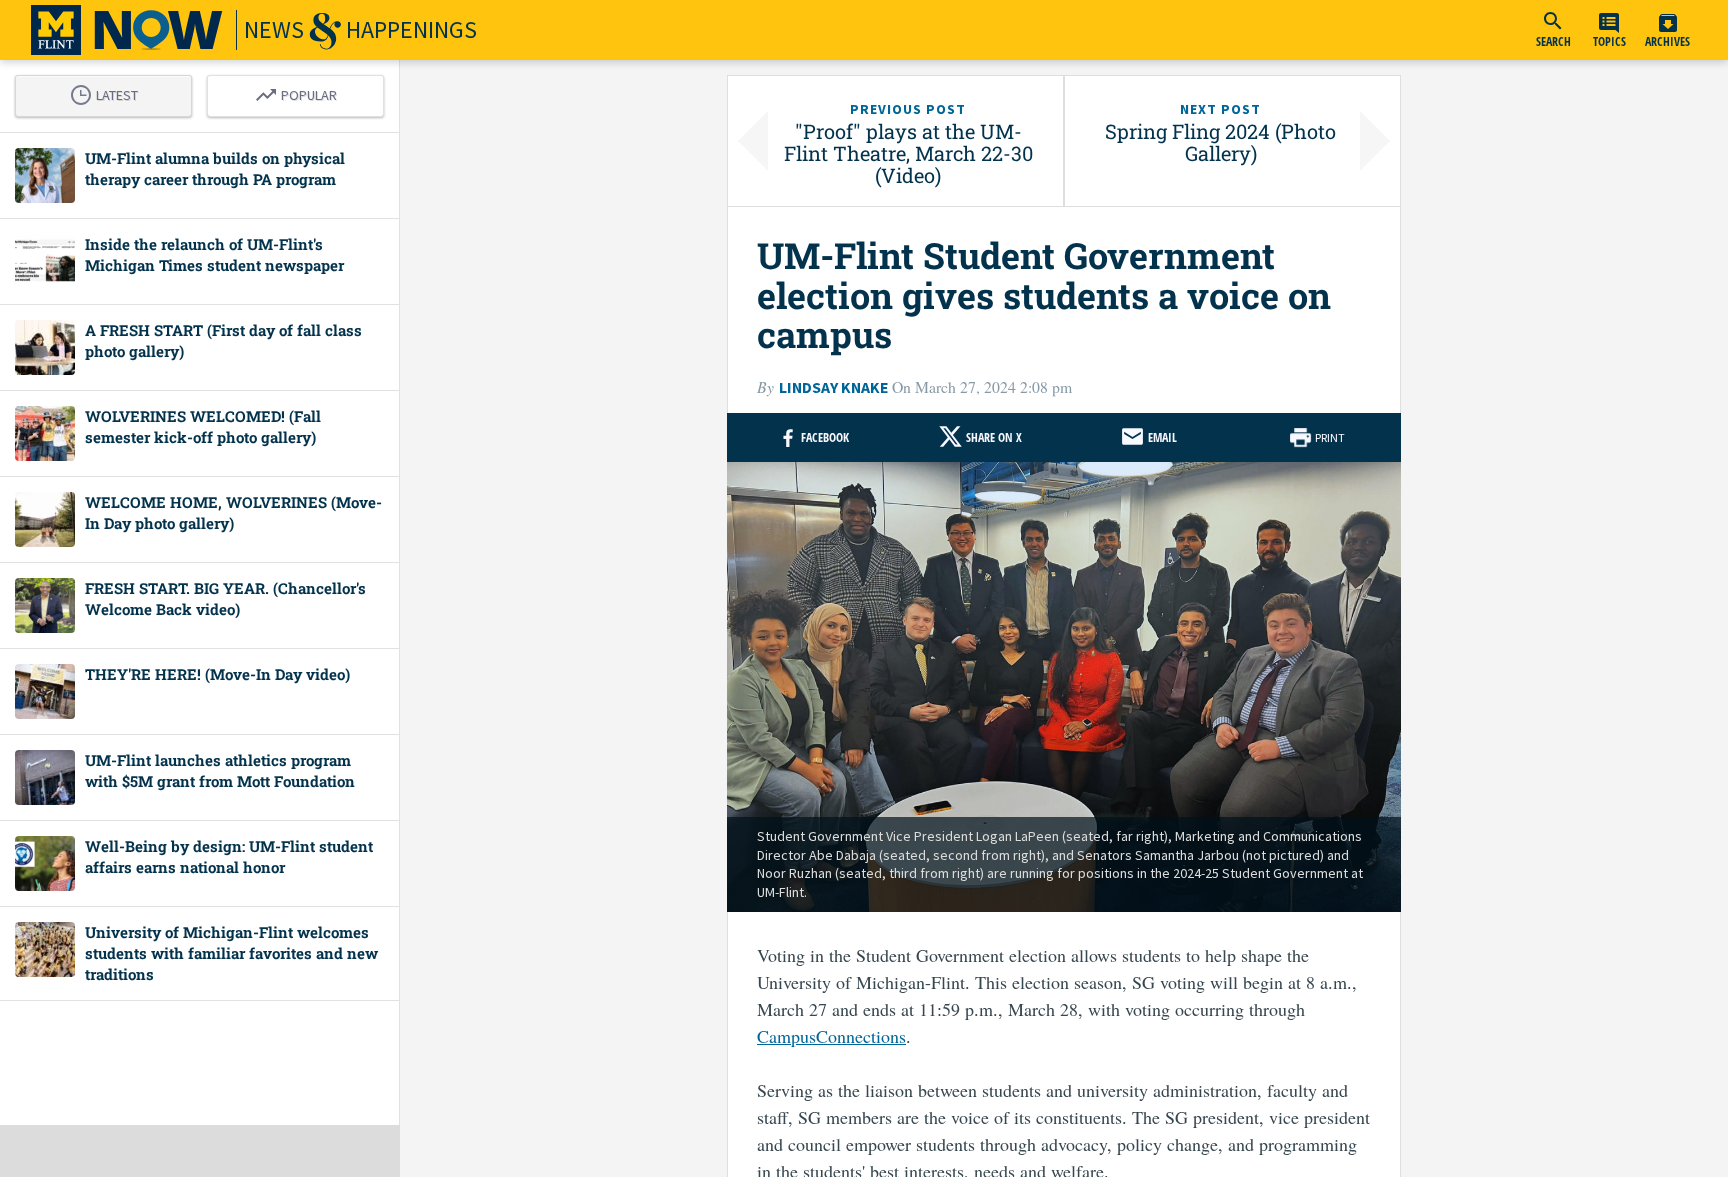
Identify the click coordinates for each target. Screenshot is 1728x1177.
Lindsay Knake (833, 387)
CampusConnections (831, 1036)
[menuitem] (1553, 30)
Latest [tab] (109, 92)
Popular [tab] (301, 92)
